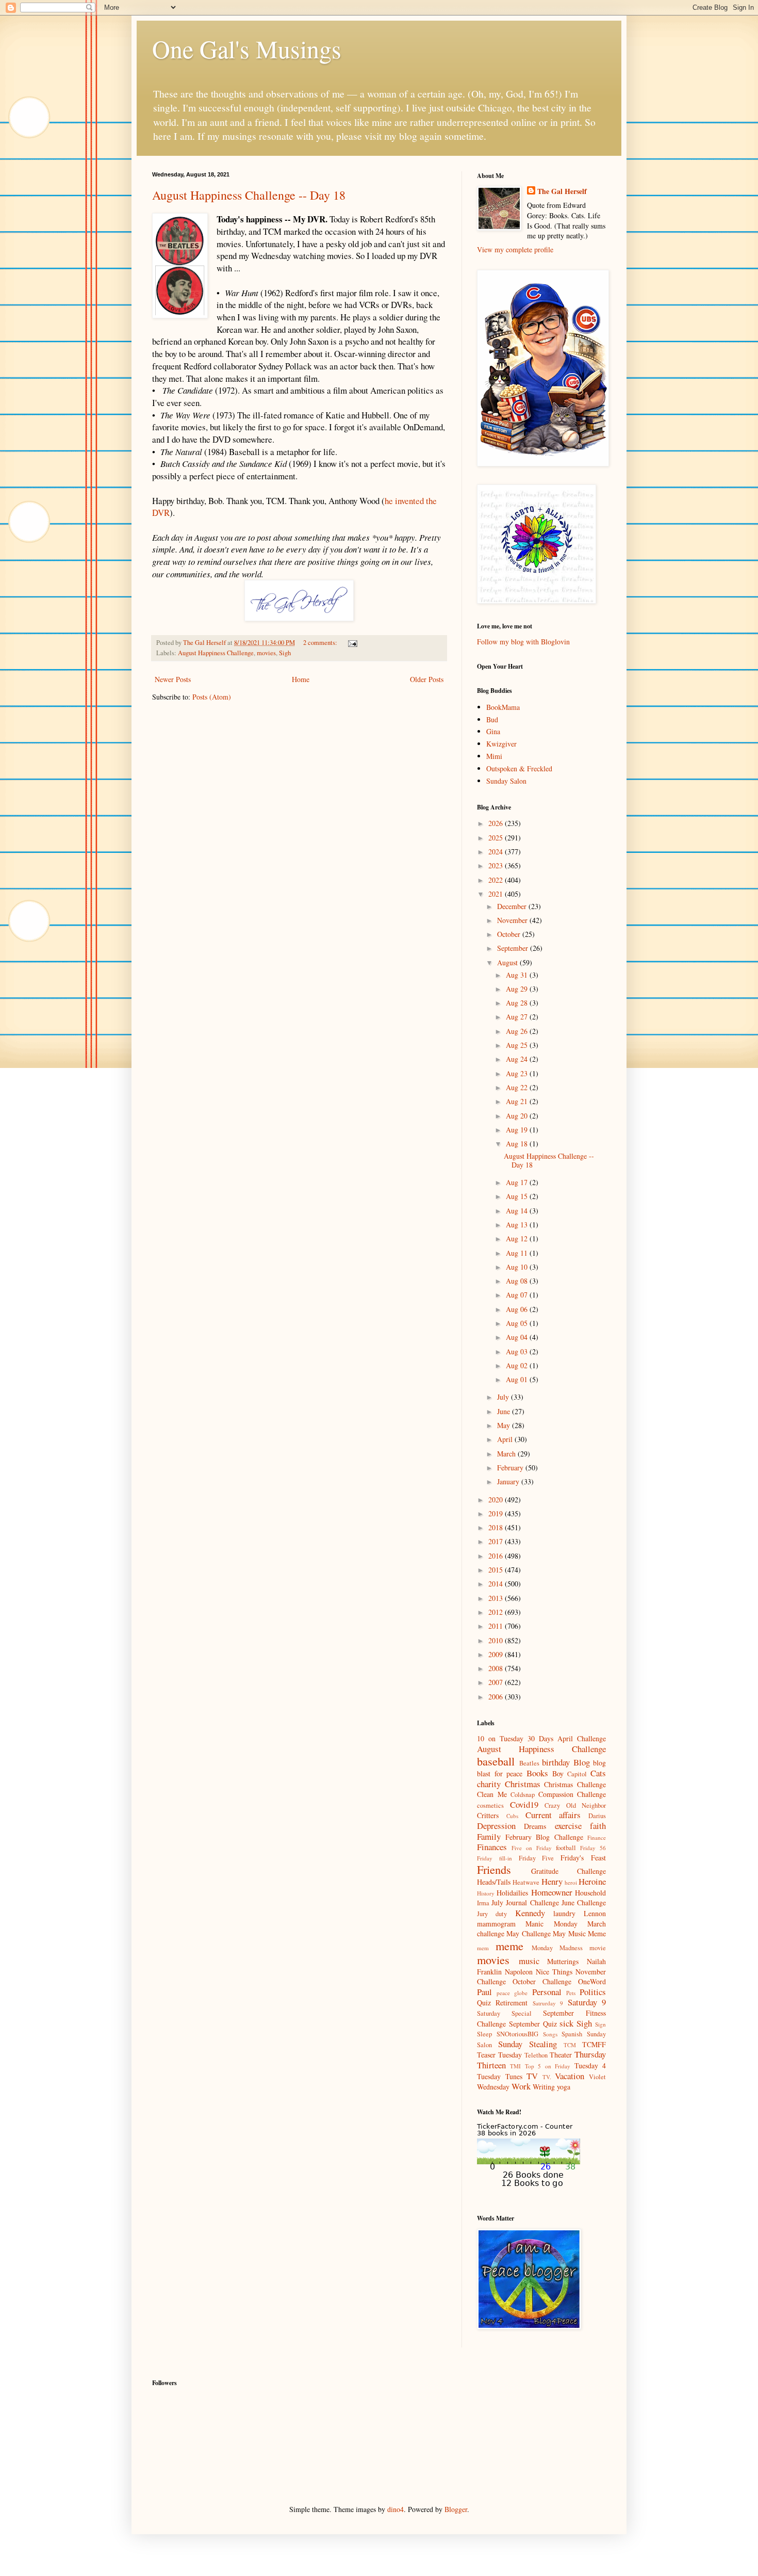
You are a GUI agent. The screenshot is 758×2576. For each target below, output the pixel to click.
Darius (597, 1816)
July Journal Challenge (525, 1902)
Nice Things (554, 1972)
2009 (497, 1654)
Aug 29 (518, 989)
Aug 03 (518, 1351)
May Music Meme (579, 1933)
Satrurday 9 (548, 2003)
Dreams (535, 1826)
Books (537, 1773)
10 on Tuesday (500, 1738)
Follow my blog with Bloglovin (523, 642)
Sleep (484, 2034)
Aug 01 (518, 1379)
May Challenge (528, 1933)
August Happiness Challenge (216, 653)
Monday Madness (557, 1948)
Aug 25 (518, 1045)
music (529, 1961)
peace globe (512, 1993)
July (504, 1397)
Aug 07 (518, 1295)
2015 (497, 1570)
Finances (492, 1847)
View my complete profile (515, 249)
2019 (497, 1513)
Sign (600, 2024)
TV (532, 2076)
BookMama (503, 707)
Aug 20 (518, 1116)
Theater (561, 2055)
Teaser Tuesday (499, 2055)
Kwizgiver (501, 744)
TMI (515, 2066)
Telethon (536, 2055)
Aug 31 (518, 975)
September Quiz (533, 2024)
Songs (550, 2034)
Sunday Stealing (528, 2044)
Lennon (595, 1913)
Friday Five (537, 1858)
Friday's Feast (583, 1858)
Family (489, 1836)
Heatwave (526, 1882)
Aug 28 (518, 1003)
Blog (582, 1762)
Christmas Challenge (575, 1784)
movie (598, 1948)
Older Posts (427, 679)
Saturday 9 (587, 2002)
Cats (598, 1773)
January (509, 1481)
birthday (556, 1762)
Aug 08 (518, 1281)
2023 (497, 865)
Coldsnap (523, 1795)
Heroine (592, 1881)
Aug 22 (518, 1087)
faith (598, 1826)
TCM (570, 2045)
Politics (593, 1992)
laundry (564, 1913)
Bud (492, 719)
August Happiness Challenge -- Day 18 (249, 195)
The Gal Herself (562, 191)
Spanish (572, 2034)
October (510, 934)
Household (590, 1893)
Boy (558, 1773)
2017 (497, 1541)
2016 (497, 1556)
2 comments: (321, 643)
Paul (484, 1992)
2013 (497, 1598)
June (505, 1411)
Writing (544, 2087)
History (486, 1893)
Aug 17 (518, 1182)
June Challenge (584, 1902)
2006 (497, 1697)
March (507, 1454)
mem (483, 1948)
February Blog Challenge (544, 1837)
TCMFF (594, 2044)
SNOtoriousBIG (517, 2034)
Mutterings (563, 1961)
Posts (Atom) (212, 697)
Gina (493, 731)
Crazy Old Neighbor (575, 1805)
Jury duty (492, 1914)
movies (266, 653)
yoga (564, 2087)
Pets (571, 1993)
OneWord (592, 1981)
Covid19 (524, 1804)
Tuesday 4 (590, 2065)
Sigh (285, 653)
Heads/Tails (494, 1882)
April (506, 1439)
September (514, 948)
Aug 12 (518, 1238)
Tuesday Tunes (500, 2076)
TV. (547, 2077)
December (513, 906)
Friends (494, 1869)
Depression (496, 1826)
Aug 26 (518, 1031)
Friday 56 (593, 1848)
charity (489, 1784)
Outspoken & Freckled (519, 768)
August (508, 962)
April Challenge (582, 1738)
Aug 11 (518, 1253)
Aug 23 (518, 1073)
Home (301, 679)
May (505, 1425)
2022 (497, 880)
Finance (597, 1837)
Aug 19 (518, 1130)
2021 (497, 894)
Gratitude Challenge (569, 1871)
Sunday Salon (506, 781)
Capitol (577, 1774)
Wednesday (493, 2087)
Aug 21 (518, 1101)
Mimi (494, 756)
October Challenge (542, 1981)
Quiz (484, 2003)
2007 (497, 1682)
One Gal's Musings (247, 48)
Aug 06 (518, 1309)
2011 (497, 1626)
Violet (597, 2077)
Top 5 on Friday (548, 2066)
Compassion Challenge (572, 1794)
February (511, 1468)
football (566, 1848)
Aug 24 (518, 1059)
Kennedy (530, 1913)
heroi (571, 1882)
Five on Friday (532, 1848)
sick (566, 2023)
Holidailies (512, 1893)
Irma (483, 1903)
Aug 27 (518, 1017)
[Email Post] (352, 643)
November (513, 920)
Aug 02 (518, 1365)
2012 (497, 1612)
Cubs (512, 1816)
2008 (497, 1668)
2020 (497, 1500)
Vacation (570, 2076)
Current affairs (553, 1815)
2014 (497, 1584)
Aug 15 (518, 1196)
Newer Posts (173, 679)
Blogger (456, 2509)
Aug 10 (518, 1267)
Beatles (529, 1763)
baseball (496, 1761)
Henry (552, 1881)
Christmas (523, 1784)
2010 (497, 1640)
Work (521, 2086)
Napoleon (519, 1972)
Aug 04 (518, 1337)
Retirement (512, 2003)
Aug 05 (518, 1323)
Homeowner (552, 1892)
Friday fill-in (495, 1858)
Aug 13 (518, 1225)
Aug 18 (518, 1144)
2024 (497, 852)
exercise (568, 1826)
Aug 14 (518, 1211)
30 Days (540, 1738)
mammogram (496, 1924)
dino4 (396, 2509)
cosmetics (490, 1805)
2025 (497, 838)
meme (509, 1946)
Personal (547, 1992)
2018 (497, 1527)
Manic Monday (551, 1924)
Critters (488, 1815)
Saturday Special (504, 2013)
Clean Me (492, 1794)
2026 (497, 823)
